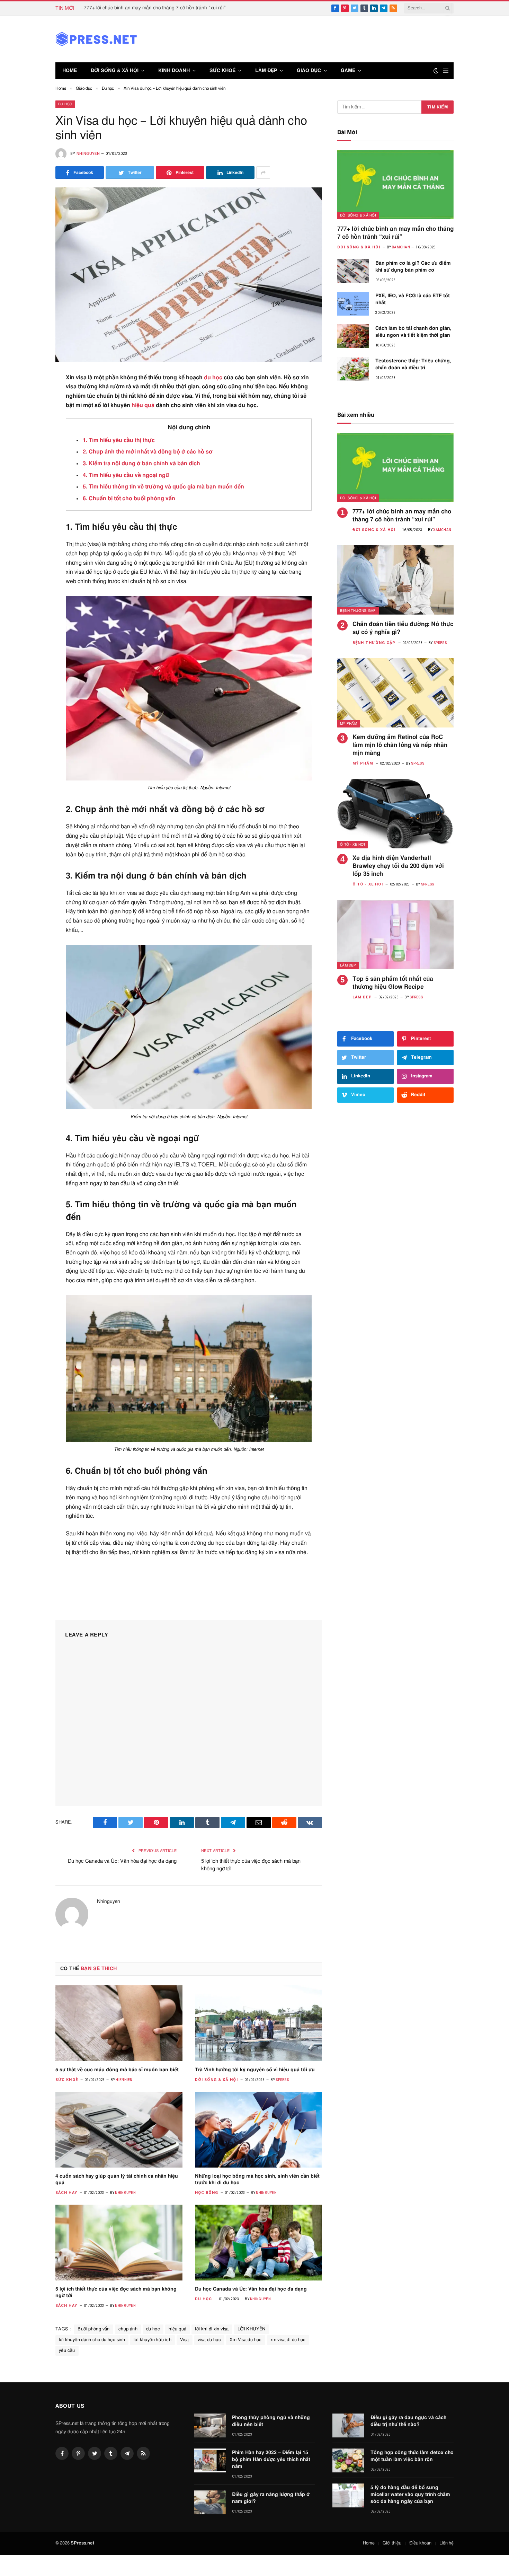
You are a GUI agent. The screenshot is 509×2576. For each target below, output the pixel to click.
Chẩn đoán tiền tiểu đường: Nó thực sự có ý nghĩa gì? (403, 628)
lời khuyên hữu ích (153, 2340)
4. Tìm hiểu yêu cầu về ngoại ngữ (126, 475)
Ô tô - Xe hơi (352, 845)
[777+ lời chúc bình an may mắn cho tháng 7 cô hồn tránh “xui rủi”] (395, 185)
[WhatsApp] (31, 548)
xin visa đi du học (288, 2340)
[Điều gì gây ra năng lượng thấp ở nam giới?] (210, 2502)
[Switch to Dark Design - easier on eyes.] (436, 71)
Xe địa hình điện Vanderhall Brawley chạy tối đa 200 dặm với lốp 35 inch (398, 866)
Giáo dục (309, 71)
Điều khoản (420, 2543)
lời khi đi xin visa (212, 2329)
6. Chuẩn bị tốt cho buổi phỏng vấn (129, 499)
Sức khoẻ (222, 71)
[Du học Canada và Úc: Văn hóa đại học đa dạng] (258, 2242)
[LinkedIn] (31, 430)
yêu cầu (67, 2351)
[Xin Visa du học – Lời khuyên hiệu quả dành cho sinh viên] (189, 275)
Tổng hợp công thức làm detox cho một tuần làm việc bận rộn (412, 2456)
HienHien (124, 2080)
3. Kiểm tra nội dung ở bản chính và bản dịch (141, 464)
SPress (282, 2080)
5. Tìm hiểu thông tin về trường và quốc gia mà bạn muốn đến (163, 487)
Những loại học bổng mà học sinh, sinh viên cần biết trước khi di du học (257, 2180)
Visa (185, 2340)
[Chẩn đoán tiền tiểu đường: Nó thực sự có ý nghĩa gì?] (395, 580)
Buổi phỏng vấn (93, 2329)
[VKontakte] (31, 514)
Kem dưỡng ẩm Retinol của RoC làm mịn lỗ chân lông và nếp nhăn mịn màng (400, 745)
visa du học (209, 2340)
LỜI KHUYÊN (252, 2329)
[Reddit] (31, 497)
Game (348, 71)
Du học (65, 104)
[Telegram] (31, 531)
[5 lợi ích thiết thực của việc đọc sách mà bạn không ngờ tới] (119, 2242)
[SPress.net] (96, 39)
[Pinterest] (31, 447)
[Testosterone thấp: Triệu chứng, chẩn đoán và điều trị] (353, 369)
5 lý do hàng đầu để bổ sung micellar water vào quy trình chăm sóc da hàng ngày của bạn (410, 2495)
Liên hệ (447, 2543)
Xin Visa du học (246, 2340)
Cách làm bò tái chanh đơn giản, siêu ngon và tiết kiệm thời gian (413, 332)
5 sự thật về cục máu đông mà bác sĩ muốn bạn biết (117, 2070)
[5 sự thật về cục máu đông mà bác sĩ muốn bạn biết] (119, 2023)
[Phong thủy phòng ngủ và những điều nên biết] (210, 2425)
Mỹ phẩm (349, 724)
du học (213, 378)
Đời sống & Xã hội (115, 71)
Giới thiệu (392, 2543)
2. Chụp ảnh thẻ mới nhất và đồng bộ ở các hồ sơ (148, 452)
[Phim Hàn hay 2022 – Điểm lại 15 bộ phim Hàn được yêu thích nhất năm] (210, 2460)
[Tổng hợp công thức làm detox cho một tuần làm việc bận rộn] (348, 2460)
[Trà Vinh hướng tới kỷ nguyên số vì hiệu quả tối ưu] (258, 2023)
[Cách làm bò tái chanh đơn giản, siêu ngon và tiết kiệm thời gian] (353, 336)
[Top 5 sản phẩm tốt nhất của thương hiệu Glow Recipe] (395, 935)
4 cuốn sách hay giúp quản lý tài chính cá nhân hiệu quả (117, 2180)
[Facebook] (31, 396)
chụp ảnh (128, 2329)
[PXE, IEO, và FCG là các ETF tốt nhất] (353, 304)
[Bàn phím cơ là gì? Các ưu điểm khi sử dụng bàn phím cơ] (353, 271)
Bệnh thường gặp (358, 611)
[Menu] (446, 71)
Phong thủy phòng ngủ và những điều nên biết (271, 2421)
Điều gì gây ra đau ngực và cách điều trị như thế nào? (408, 2421)
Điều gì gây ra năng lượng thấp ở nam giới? (271, 2498)
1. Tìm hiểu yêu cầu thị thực (119, 440)
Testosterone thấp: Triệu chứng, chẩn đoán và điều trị (413, 364)
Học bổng (207, 2193)
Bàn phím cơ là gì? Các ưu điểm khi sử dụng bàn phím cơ (413, 267)
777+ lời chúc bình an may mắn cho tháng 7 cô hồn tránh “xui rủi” (155, 8)
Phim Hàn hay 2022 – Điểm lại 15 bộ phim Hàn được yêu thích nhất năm (271, 2460)
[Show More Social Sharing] (263, 173)
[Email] (31, 464)
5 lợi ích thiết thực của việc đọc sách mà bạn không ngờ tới (116, 2292)
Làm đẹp (266, 71)
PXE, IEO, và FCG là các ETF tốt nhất (413, 299)
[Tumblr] (31, 480)
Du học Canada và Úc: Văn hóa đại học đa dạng (122, 1861)
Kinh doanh (174, 71)
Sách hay (66, 2193)
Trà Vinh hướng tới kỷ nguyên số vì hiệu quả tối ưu (255, 2070)
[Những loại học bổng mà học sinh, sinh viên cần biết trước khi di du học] (258, 2129)
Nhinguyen (88, 154)
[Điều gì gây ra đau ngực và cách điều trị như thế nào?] (348, 2425)
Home (70, 71)
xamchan (401, 247)
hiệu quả (143, 405)
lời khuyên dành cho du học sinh (92, 2340)
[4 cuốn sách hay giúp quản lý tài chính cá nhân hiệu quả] (119, 2129)
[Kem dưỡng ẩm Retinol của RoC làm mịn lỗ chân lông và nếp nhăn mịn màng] (395, 693)
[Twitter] (31, 413)
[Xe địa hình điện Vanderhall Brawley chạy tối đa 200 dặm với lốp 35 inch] (395, 814)
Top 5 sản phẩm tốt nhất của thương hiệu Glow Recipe (393, 983)
